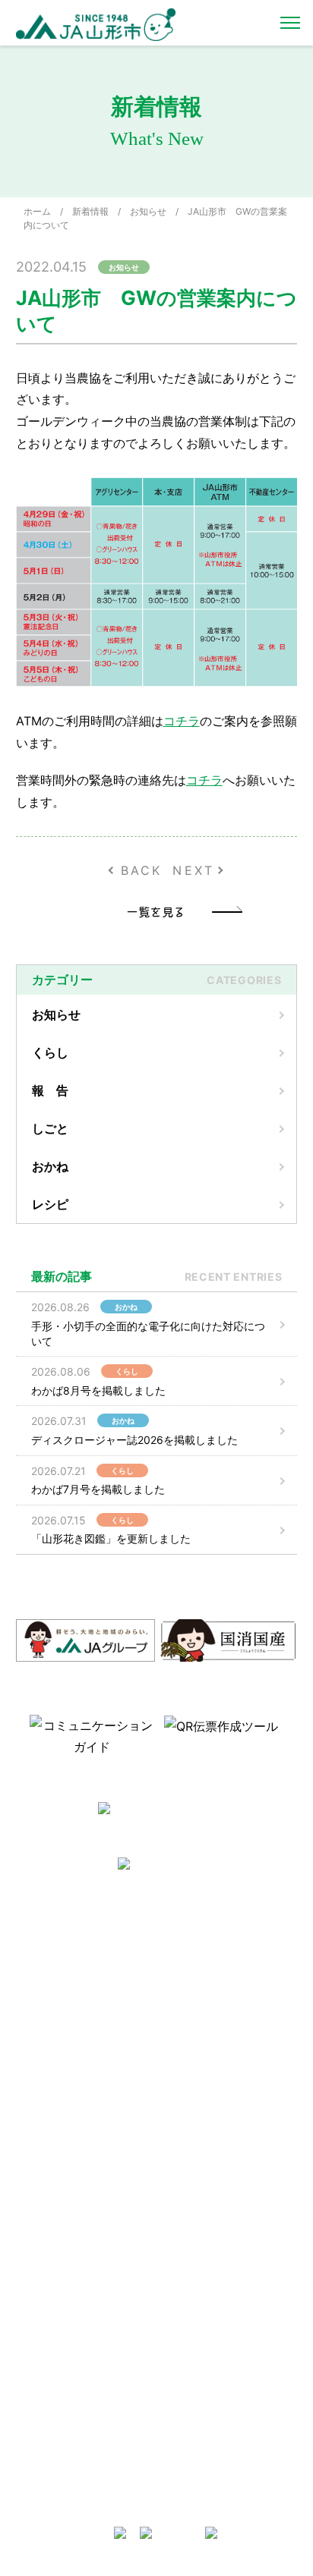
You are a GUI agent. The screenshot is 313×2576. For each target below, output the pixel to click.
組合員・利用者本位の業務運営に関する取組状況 (224, 2371)
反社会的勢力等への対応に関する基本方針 (83, 2022)
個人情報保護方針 (60, 2066)
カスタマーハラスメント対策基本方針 (83, 2111)
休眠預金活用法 (197, 2244)
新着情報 (90, 211)
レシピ (50, 1204)
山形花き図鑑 (51, 2224)
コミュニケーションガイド (78, 2244)
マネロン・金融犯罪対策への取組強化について (83, 2142)
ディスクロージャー (206, 2264)
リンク (179, 2094)
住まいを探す (192, 2016)
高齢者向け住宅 (197, 2054)
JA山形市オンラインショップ (225, 1997)
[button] (14, 1735)
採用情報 (42, 1997)
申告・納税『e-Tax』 (209, 2470)
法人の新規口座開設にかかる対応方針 (224, 2402)
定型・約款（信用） (65, 2264)
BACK (142, 870)
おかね (50, 1166)
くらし (50, 1052)
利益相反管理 (51, 2047)
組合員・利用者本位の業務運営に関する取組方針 (224, 2340)
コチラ (182, 721)
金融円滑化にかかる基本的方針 (224, 2309)
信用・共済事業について (215, 2224)
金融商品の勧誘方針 (206, 2283)
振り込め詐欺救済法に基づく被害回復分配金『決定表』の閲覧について (224, 2439)
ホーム (37, 211)
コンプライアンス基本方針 (78, 2086)
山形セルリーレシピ (206, 1977)
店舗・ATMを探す (202, 2205)
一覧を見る (156, 911)
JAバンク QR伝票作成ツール (224, 2490)
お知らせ (148, 211)
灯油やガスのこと (201, 2035)
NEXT (193, 870)
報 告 (50, 1090)
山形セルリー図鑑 (60, 2205)
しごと (50, 1128)
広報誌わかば (192, 2074)
